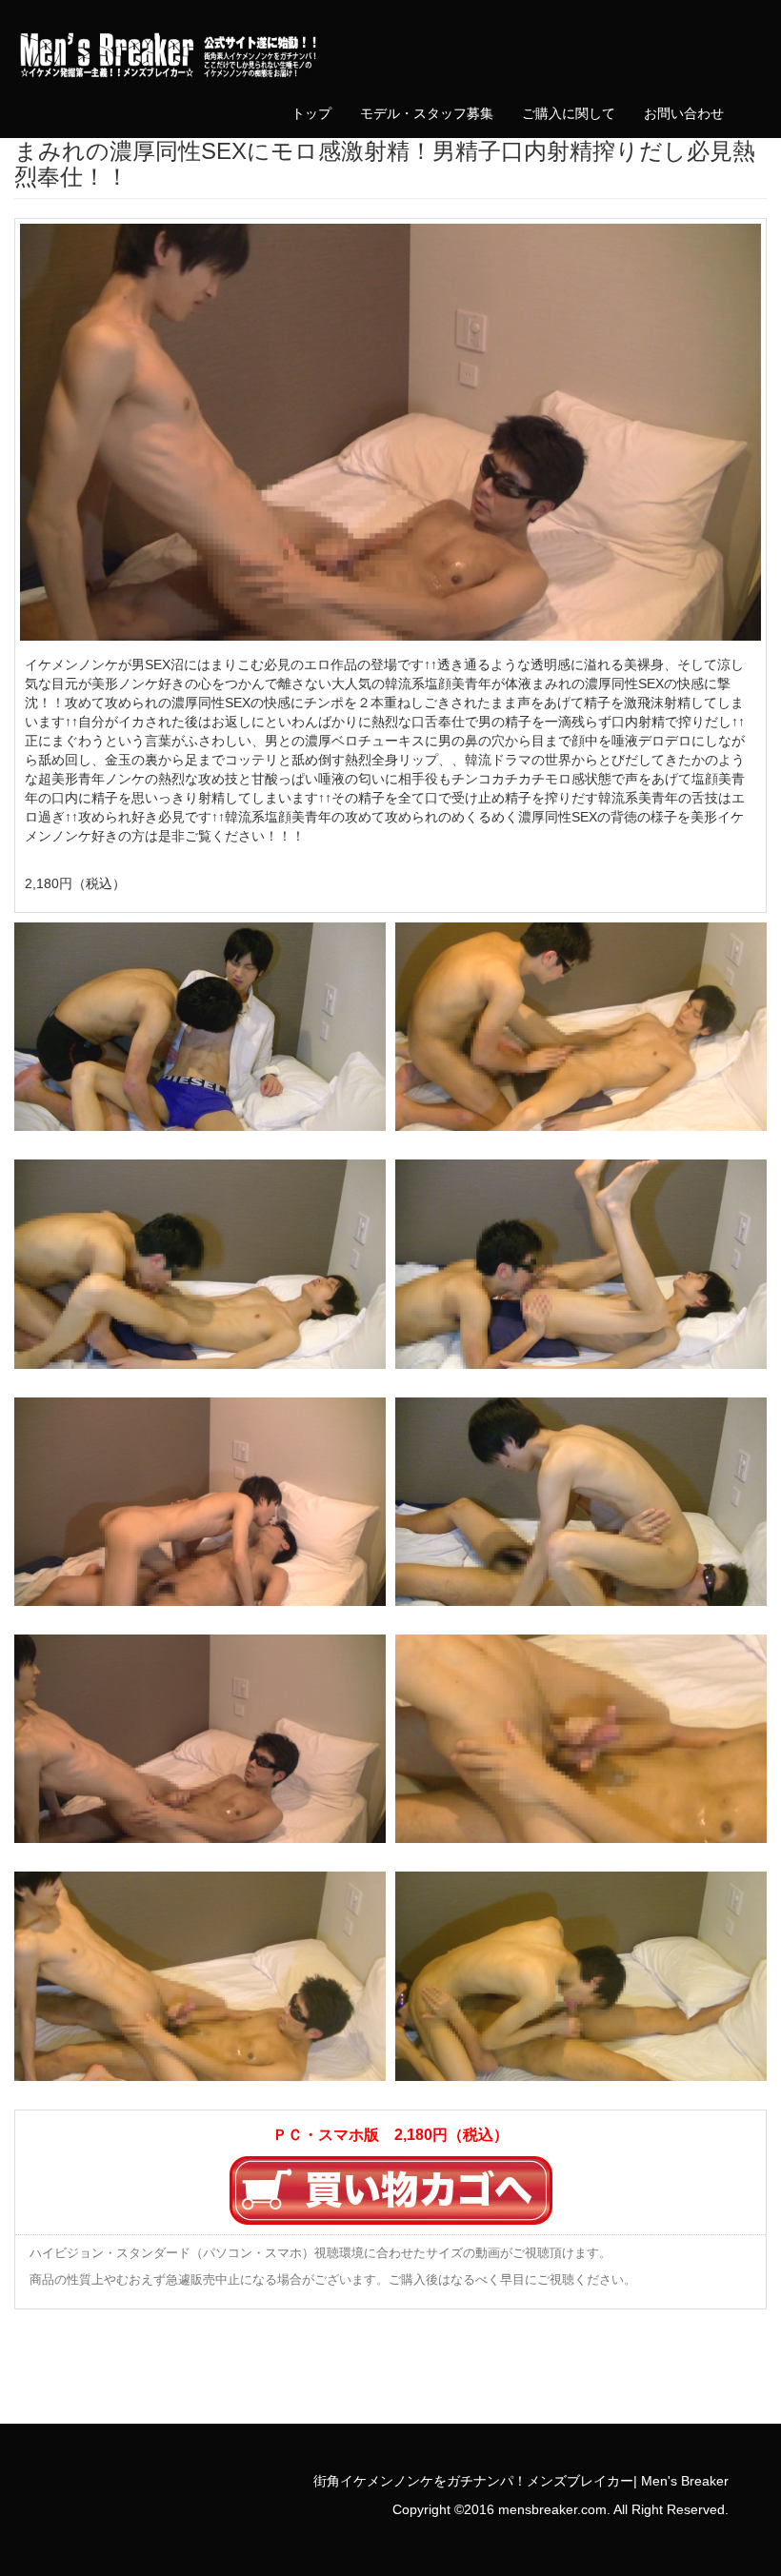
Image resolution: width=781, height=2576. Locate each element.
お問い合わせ (684, 113)
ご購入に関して (569, 113)
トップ (311, 113)
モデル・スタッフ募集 (427, 113)
